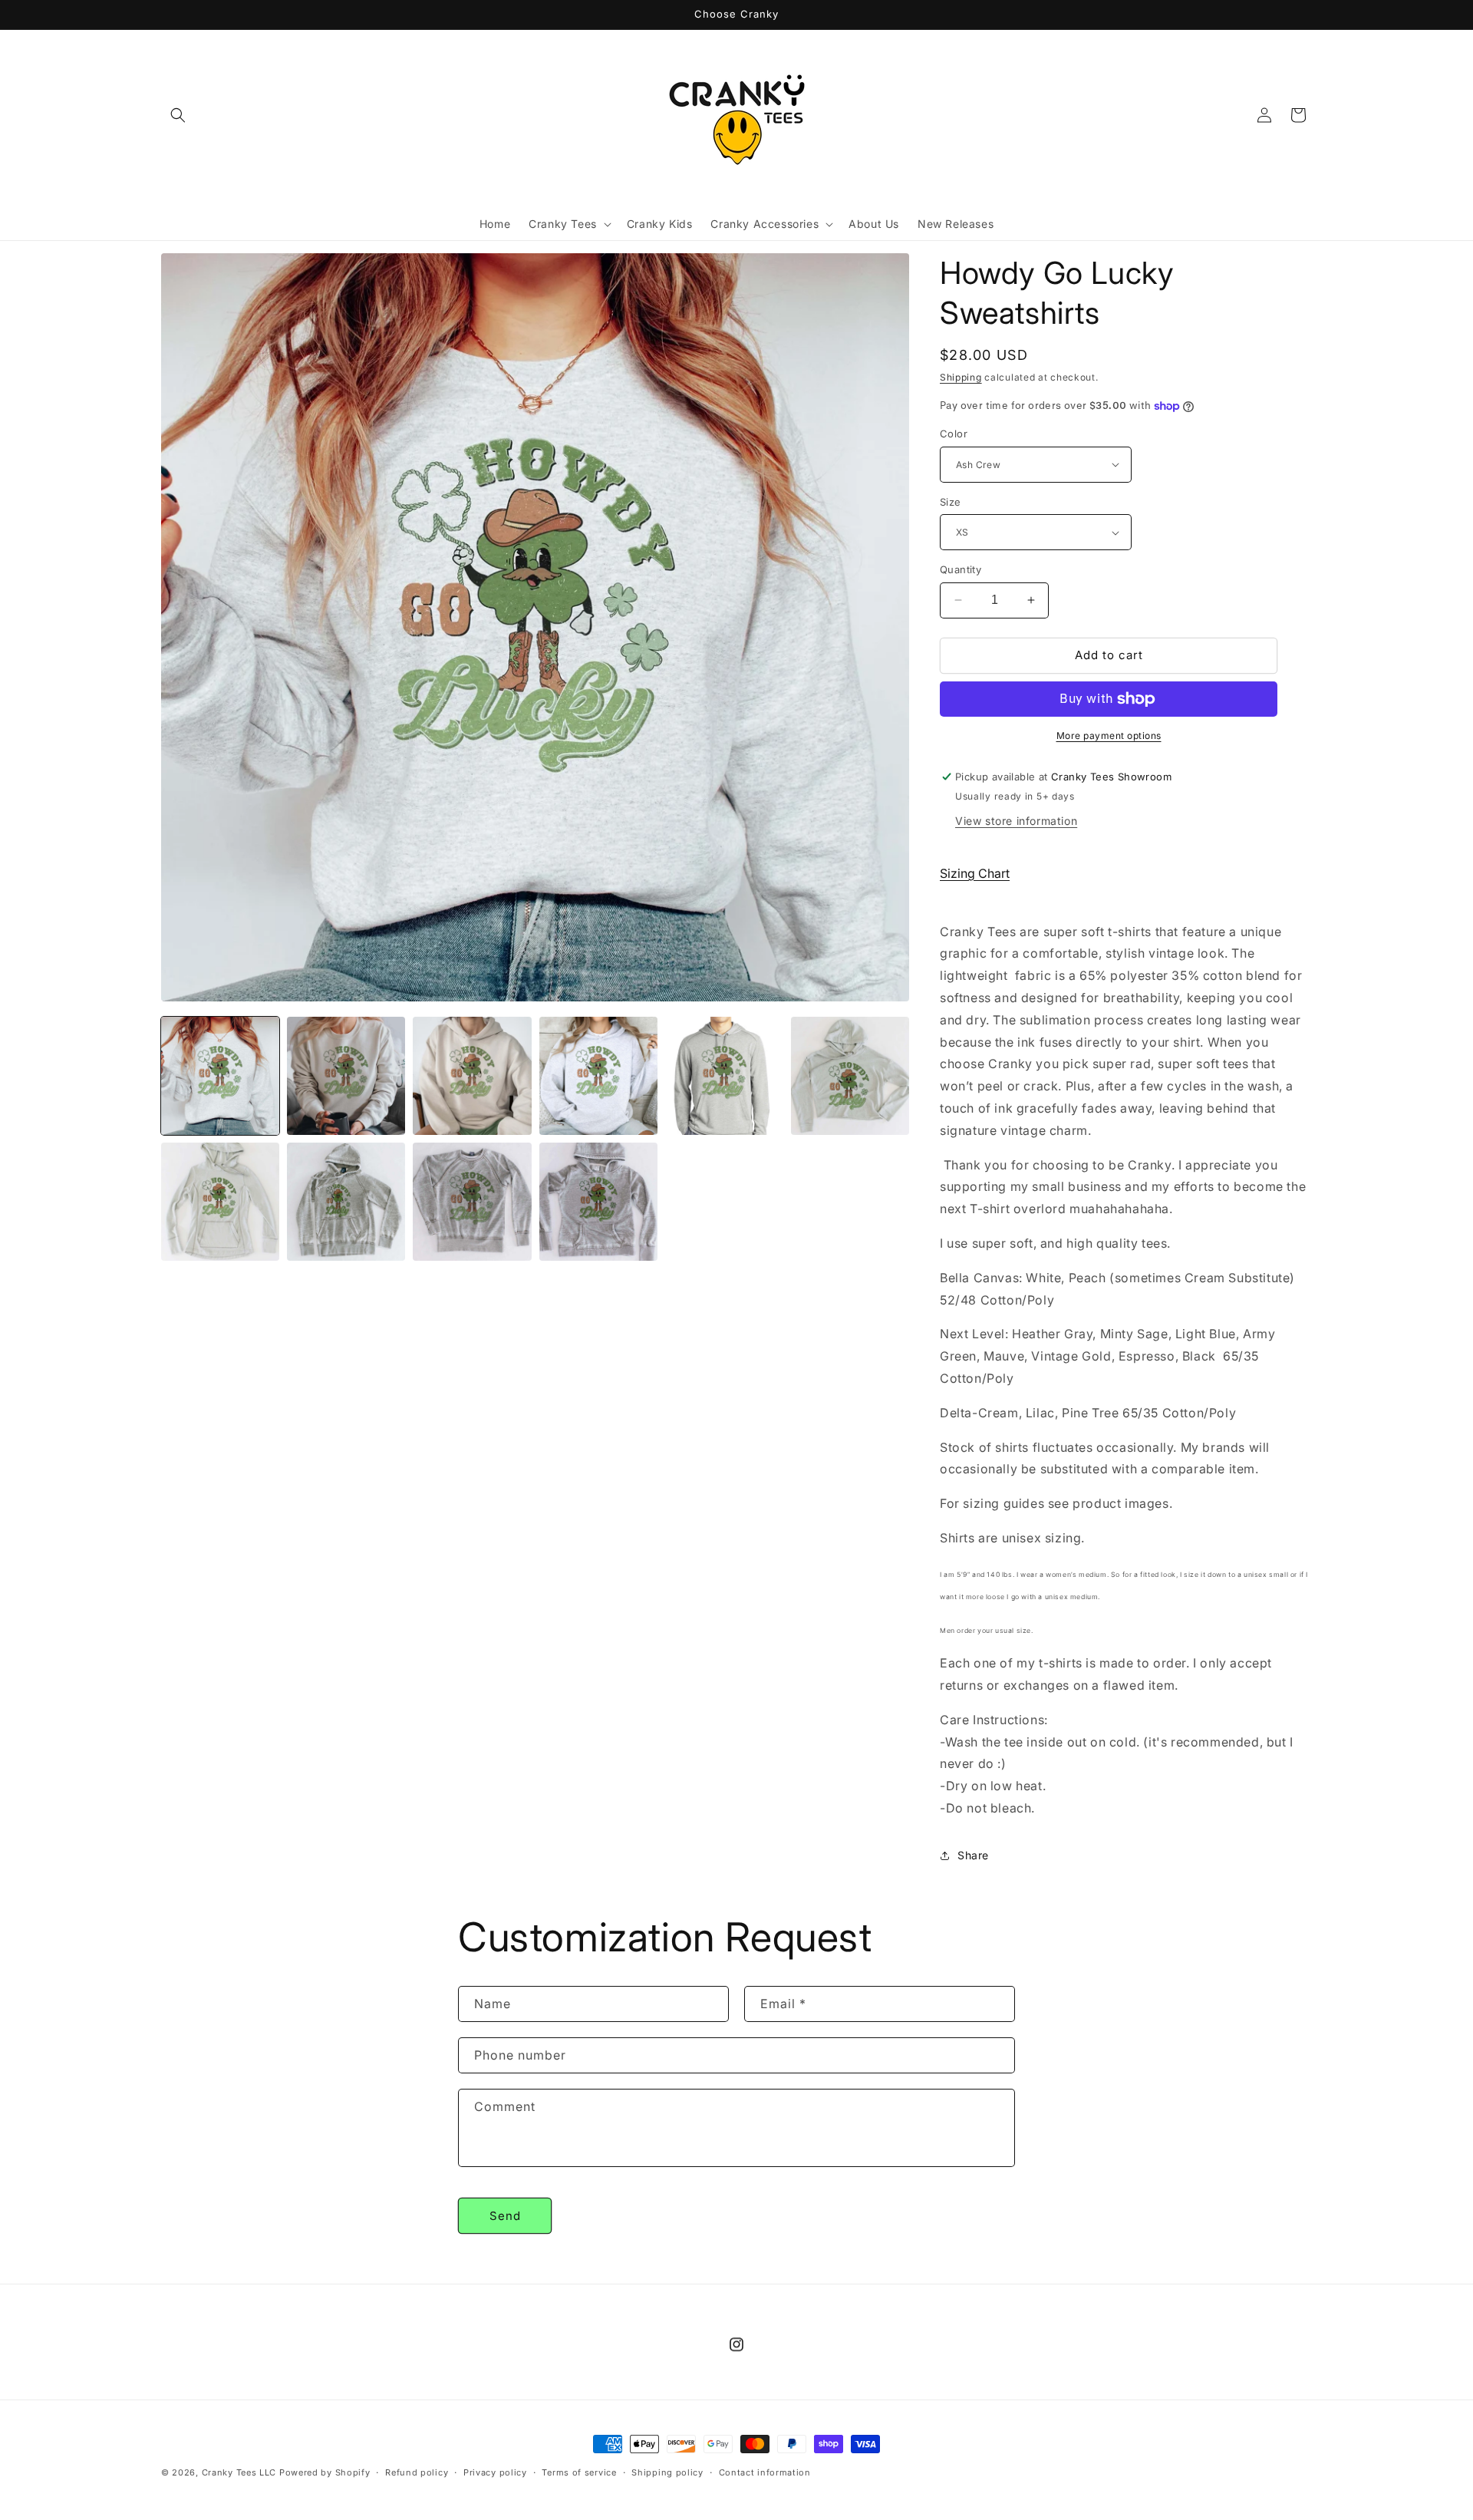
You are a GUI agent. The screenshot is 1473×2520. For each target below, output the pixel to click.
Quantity (961, 569)
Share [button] (973, 1855)
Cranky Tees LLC (239, 2472)
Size (951, 502)
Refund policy (417, 2472)
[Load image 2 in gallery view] (346, 1076)
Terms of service (579, 2472)
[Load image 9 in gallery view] (472, 1202)
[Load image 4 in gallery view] (598, 1076)
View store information (1016, 821)
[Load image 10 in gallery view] (598, 1202)
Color (954, 434)
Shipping (961, 377)
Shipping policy (667, 2472)
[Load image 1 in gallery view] (220, 1076)
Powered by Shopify (325, 2472)
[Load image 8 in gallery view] (346, 1202)
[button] (178, 115)
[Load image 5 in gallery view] (724, 1076)
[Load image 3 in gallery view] (472, 1076)
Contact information (765, 2472)
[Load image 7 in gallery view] (220, 1202)
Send (505, 2216)
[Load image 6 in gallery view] (850, 1076)
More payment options (1109, 736)
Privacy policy (495, 2472)
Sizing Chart (975, 873)
